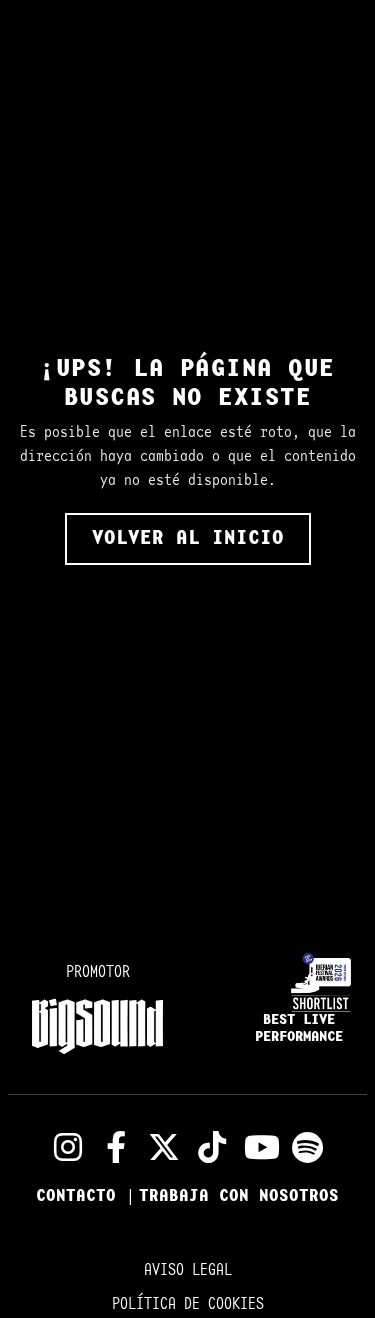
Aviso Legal (188, 1270)
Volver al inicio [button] (188, 538)
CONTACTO (81, 1196)
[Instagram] (68, 1147)
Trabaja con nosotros (239, 1196)
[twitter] (164, 1147)
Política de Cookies (188, 1304)
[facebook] (116, 1147)
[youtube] (260, 1147)
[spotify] (308, 1147)
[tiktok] (212, 1147)
